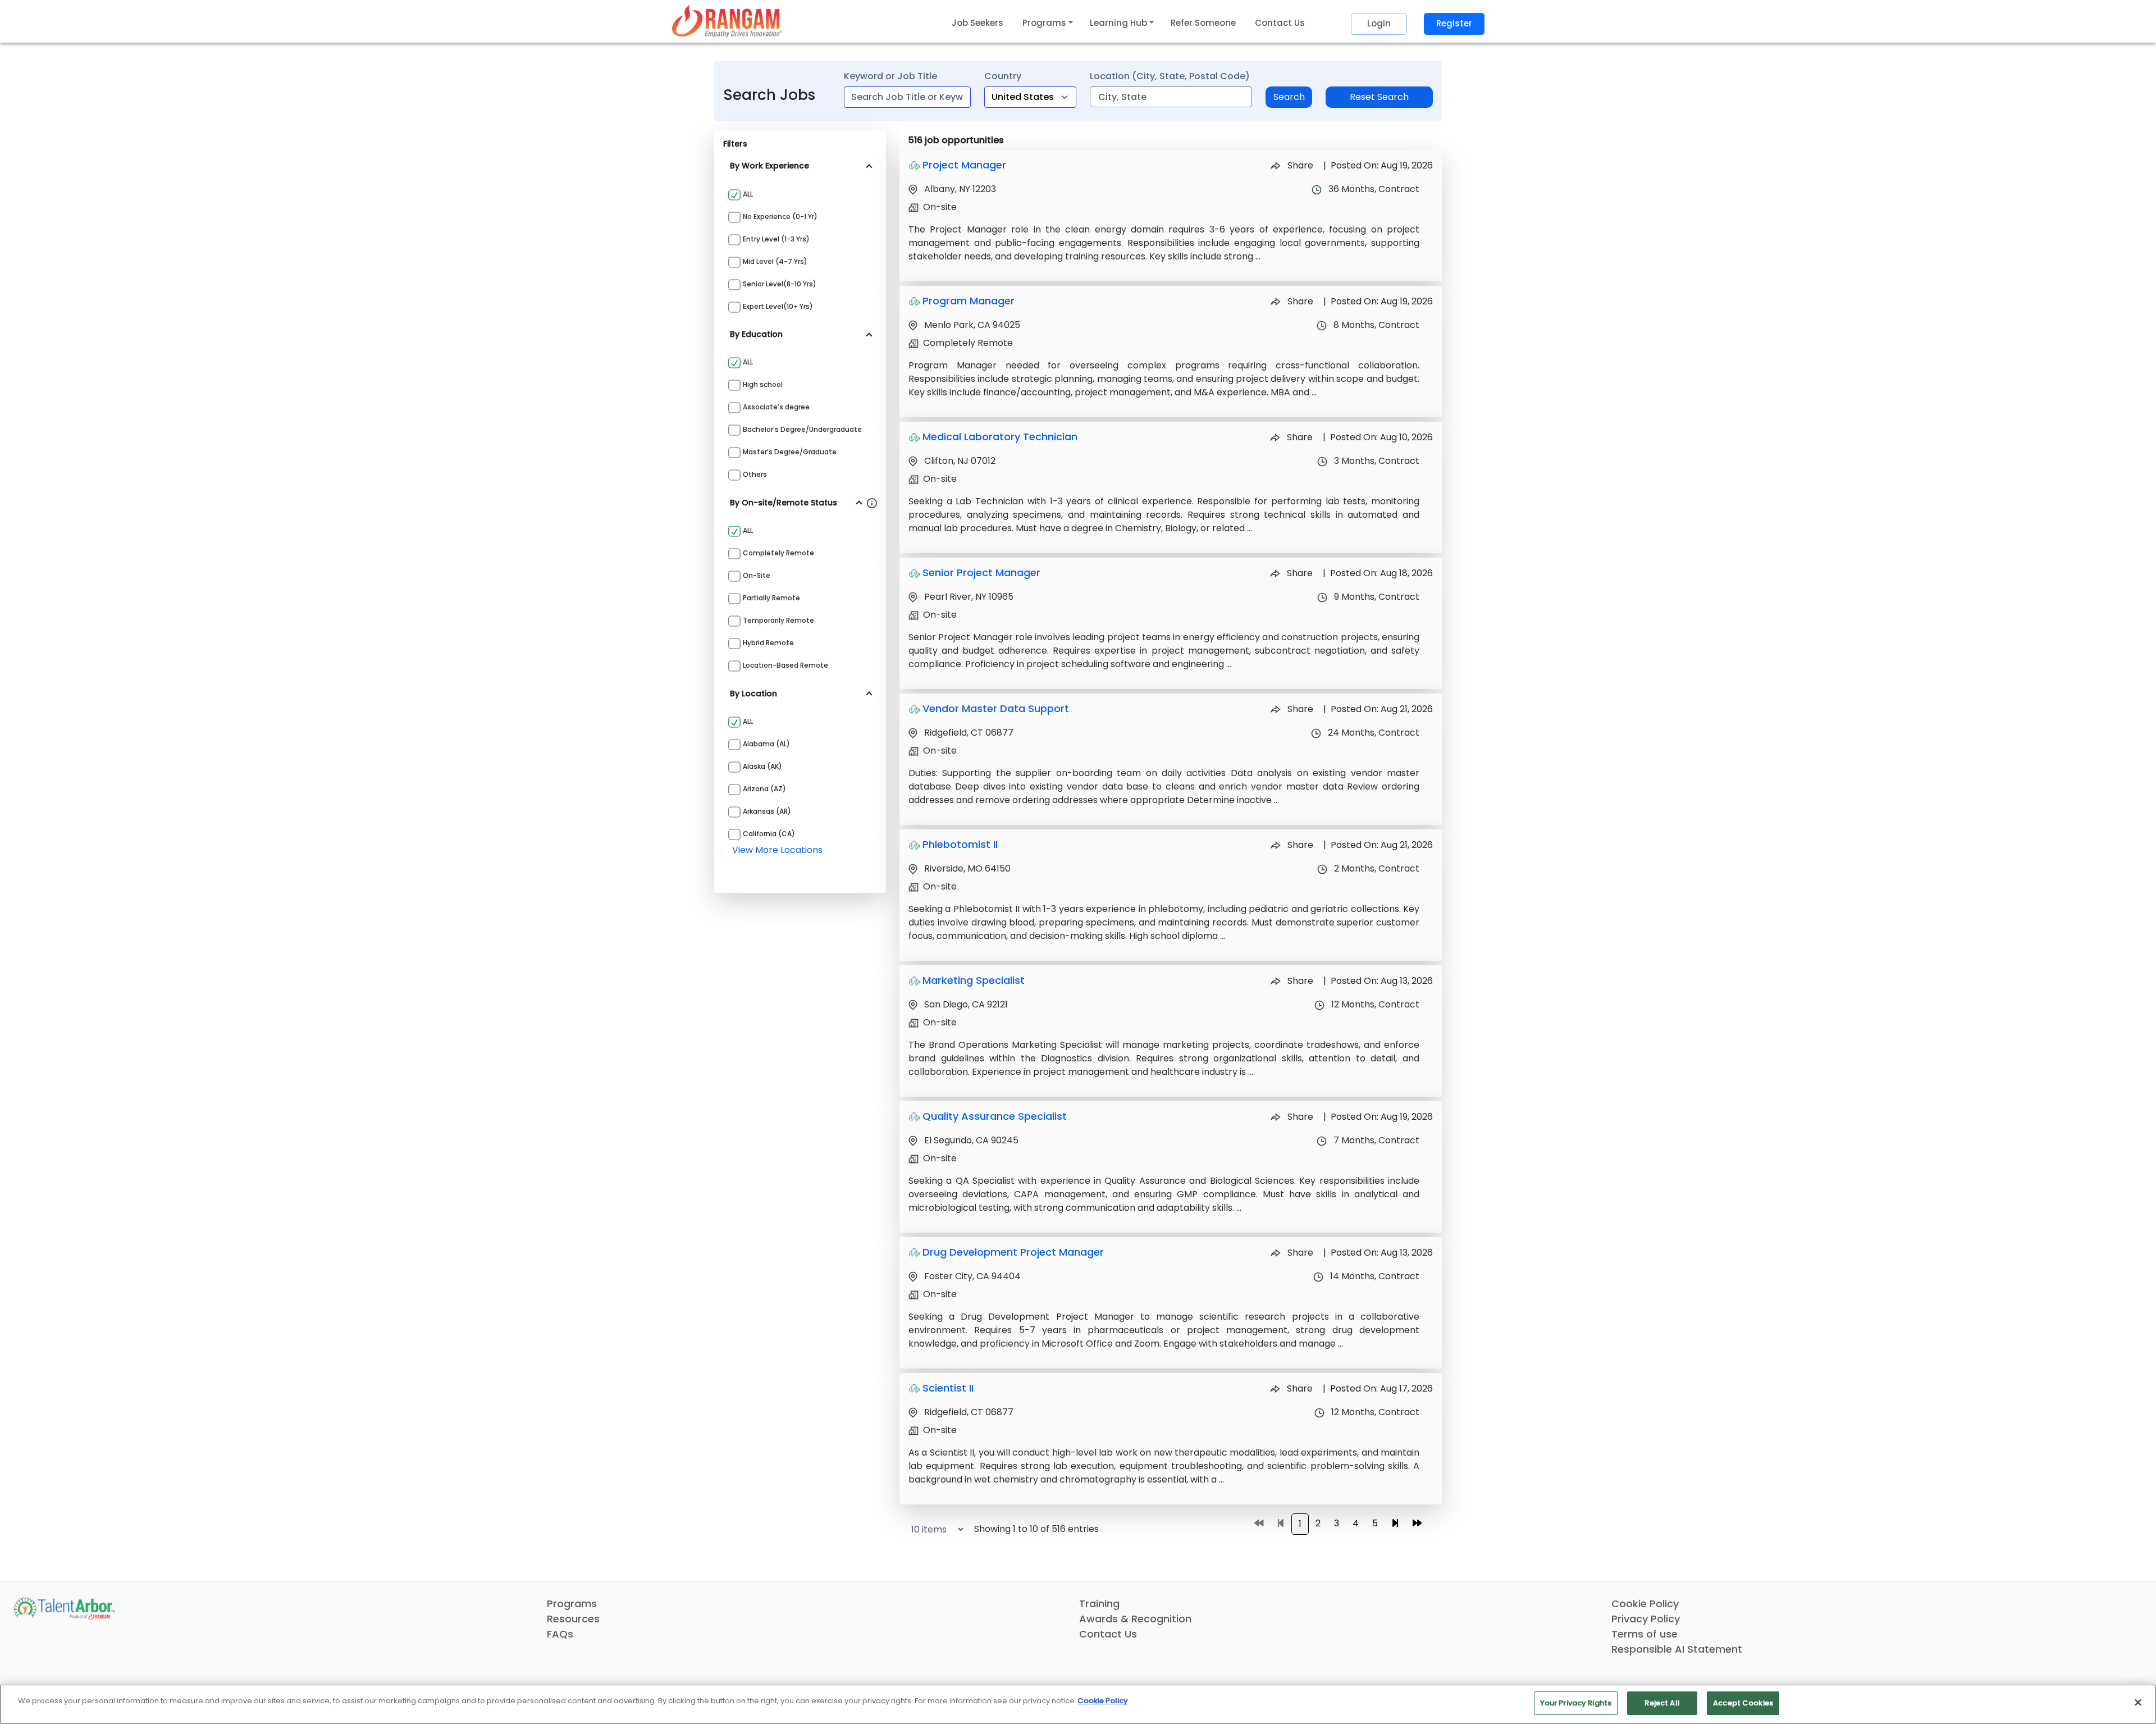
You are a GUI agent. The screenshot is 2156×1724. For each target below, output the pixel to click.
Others (755, 474)
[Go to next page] (1395, 1524)
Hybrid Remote (768, 643)
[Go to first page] (1259, 1524)
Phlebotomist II (960, 844)
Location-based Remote (785, 665)
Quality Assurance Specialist (995, 1116)
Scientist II (948, 1388)
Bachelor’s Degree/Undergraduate (802, 429)
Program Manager (969, 301)
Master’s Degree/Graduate (790, 452)
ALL (748, 194)
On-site (757, 575)
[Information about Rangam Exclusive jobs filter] (872, 503)
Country (1003, 76)
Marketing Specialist (974, 980)
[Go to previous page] (1281, 1524)
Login (1379, 23)
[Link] (727, 21)
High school (763, 384)
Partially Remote (771, 598)
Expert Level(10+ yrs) (778, 306)
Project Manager (964, 165)
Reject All (1662, 1703)
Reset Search (1379, 97)
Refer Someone (1203, 23)
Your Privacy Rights (1576, 1703)
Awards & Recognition (1135, 1619)
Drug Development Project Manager (1013, 1252)
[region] (1078, 1704)
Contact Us (1280, 23)
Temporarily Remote (778, 620)
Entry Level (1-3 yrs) (776, 239)
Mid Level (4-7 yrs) (775, 261)
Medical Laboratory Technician (1000, 437)
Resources (573, 1619)
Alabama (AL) (766, 744)
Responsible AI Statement (1677, 1649)
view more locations (777, 850)
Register (1454, 23)
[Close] (2138, 1702)
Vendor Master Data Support (996, 708)
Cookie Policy (1645, 1604)
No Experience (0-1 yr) (780, 216)
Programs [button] (1044, 23)
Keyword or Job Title (890, 76)
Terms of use (1645, 1634)
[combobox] (907, 97)
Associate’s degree (776, 407)
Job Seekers (977, 23)
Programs (572, 1604)
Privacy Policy (1646, 1619)
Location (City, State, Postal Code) (1170, 76)
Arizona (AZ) (764, 789)
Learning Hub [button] (1118, 23)
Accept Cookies (1743, 1703)
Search (1289, 97)
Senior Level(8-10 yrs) (780, 284)
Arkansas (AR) (767, 811)
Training (1099, 1604)
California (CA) (769, 834)
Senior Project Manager (981, 573)
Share (1299, 165)
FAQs (560, 1634)
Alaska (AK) (762, 766)
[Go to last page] (1417, 1524)
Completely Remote (778, 553)
